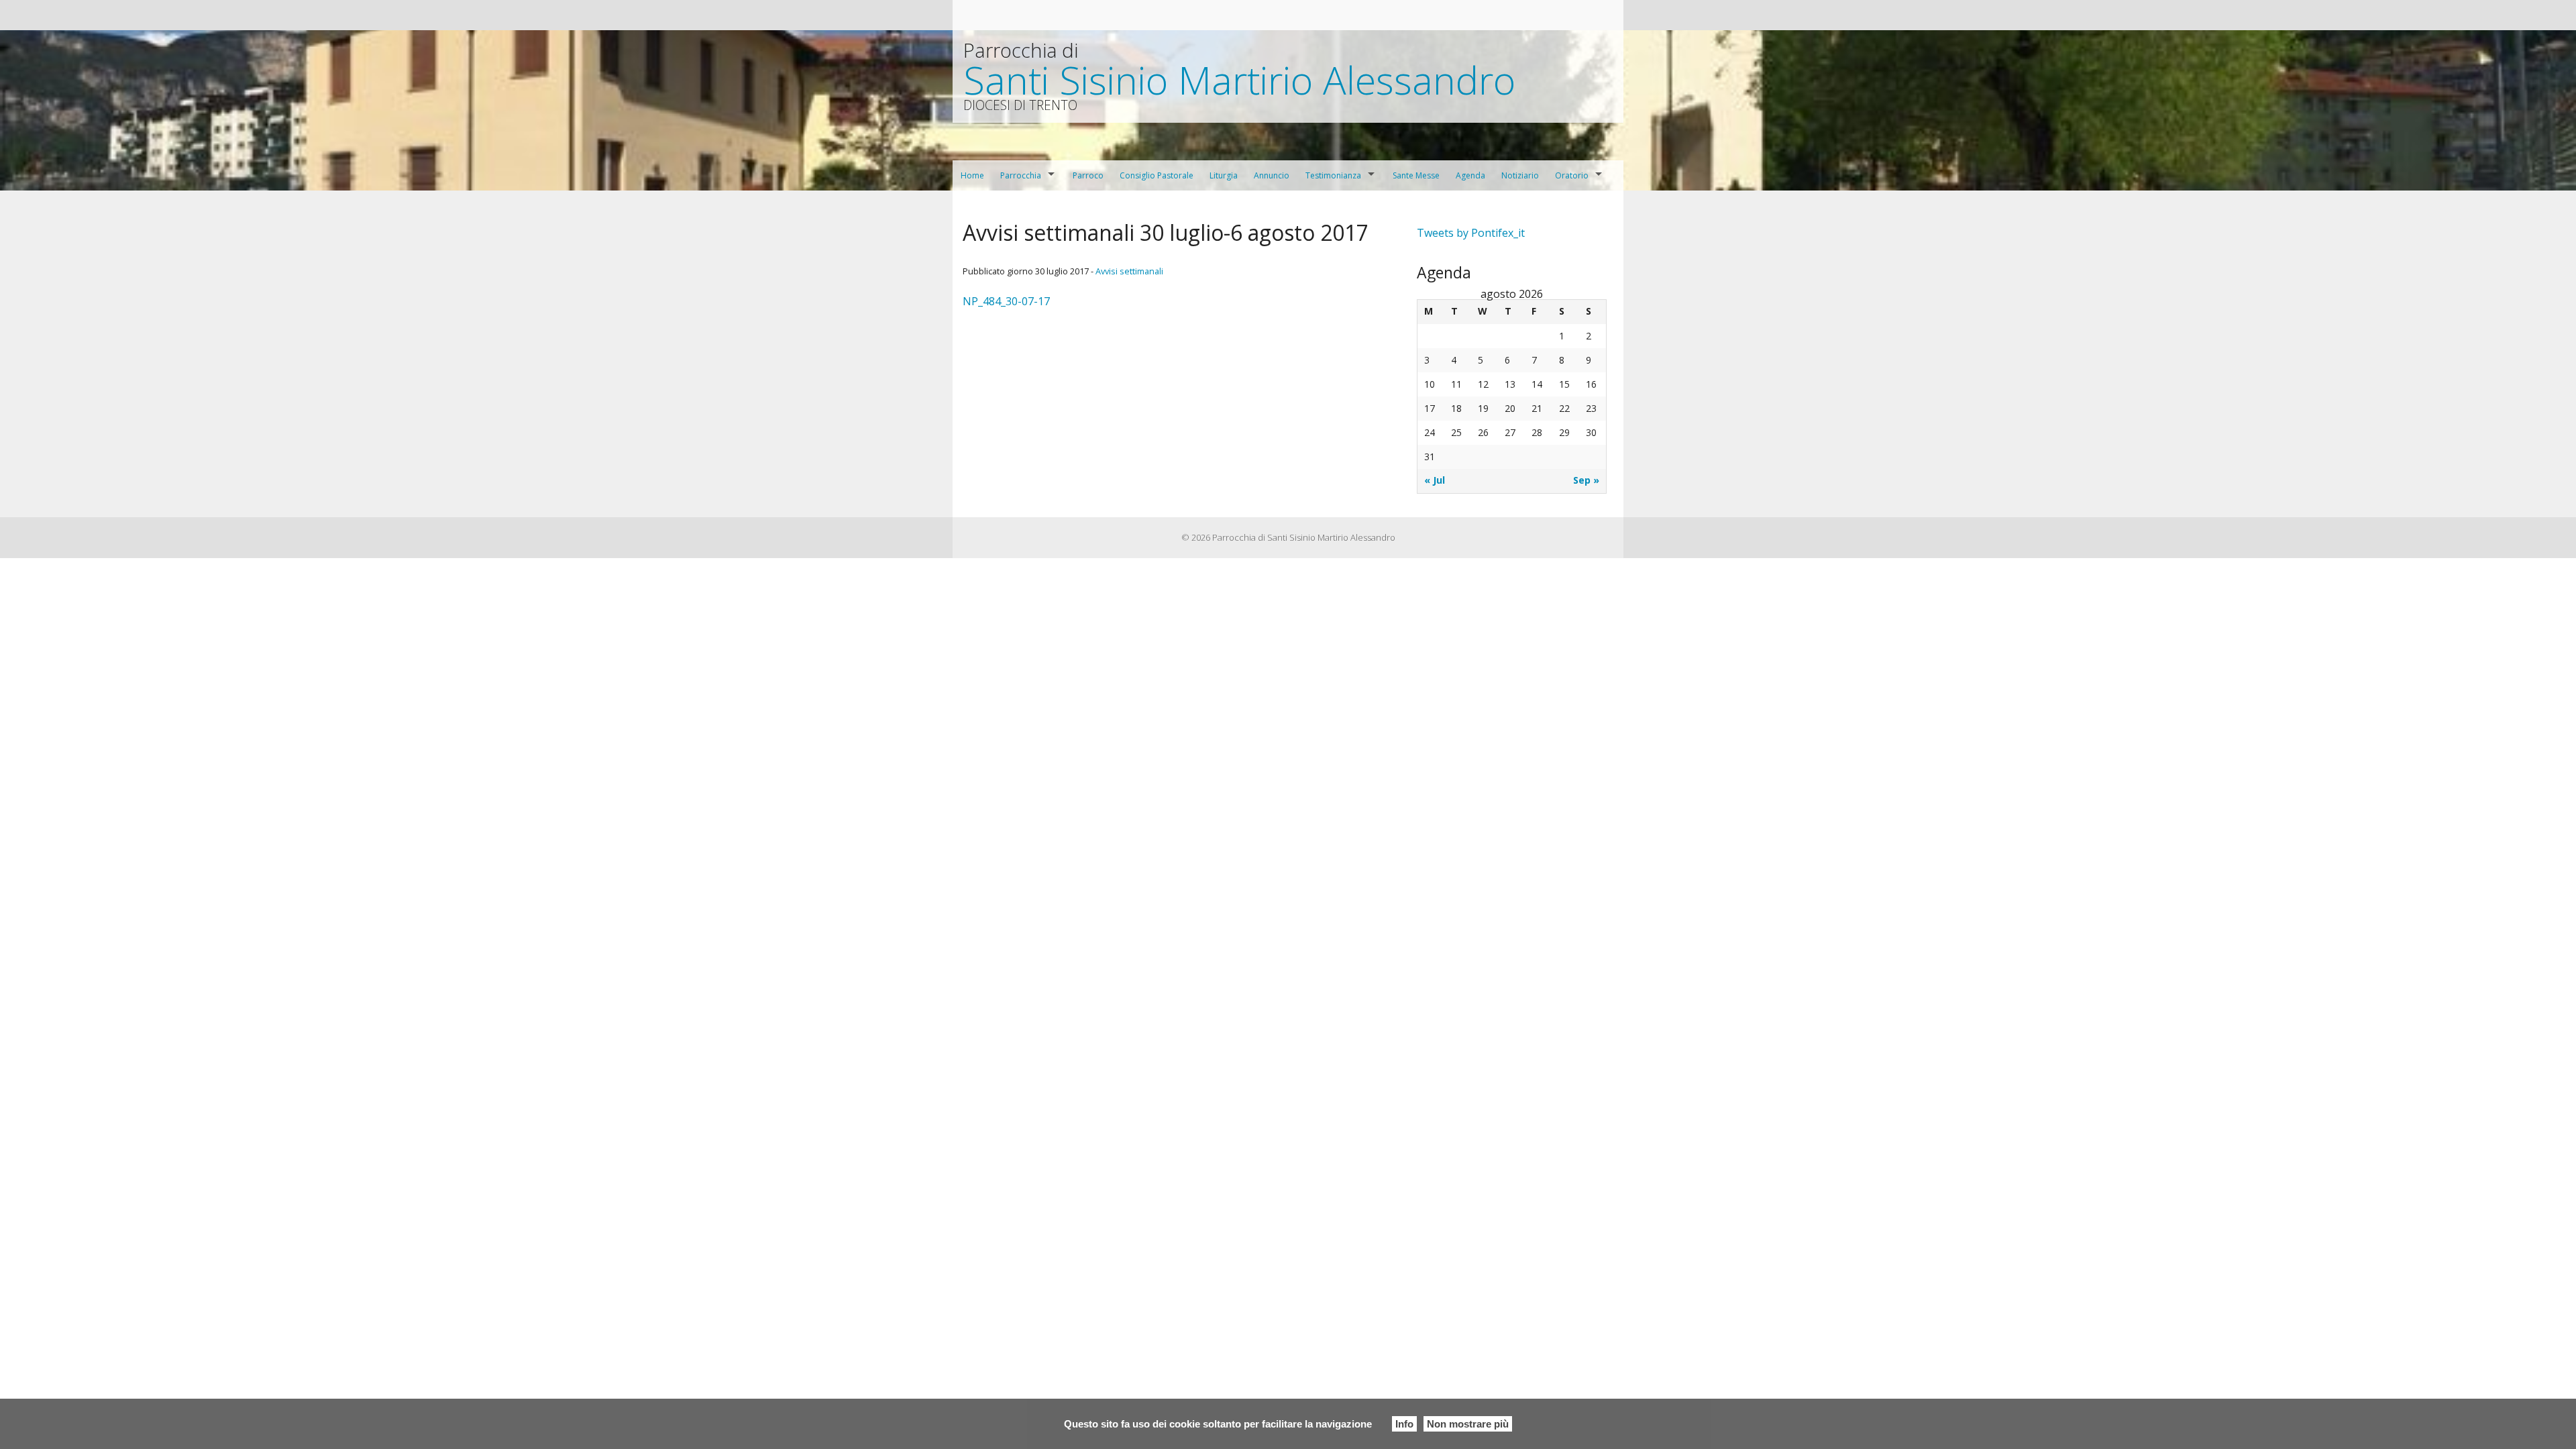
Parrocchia (1021, 175)
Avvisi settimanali (1129, 271)
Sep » (1586, 480)
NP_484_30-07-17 (1006, 301)
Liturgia (1224, 175)
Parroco (1088, 175)
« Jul (1435, 480)
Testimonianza (1333, 175)
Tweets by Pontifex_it (1471, 233)
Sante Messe (1416, 175)
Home (972, 175)
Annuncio (1272, 175)
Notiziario (1520, 175)
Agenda (1470, 175)
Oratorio (1572, 175)
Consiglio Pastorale (1157, 175)
